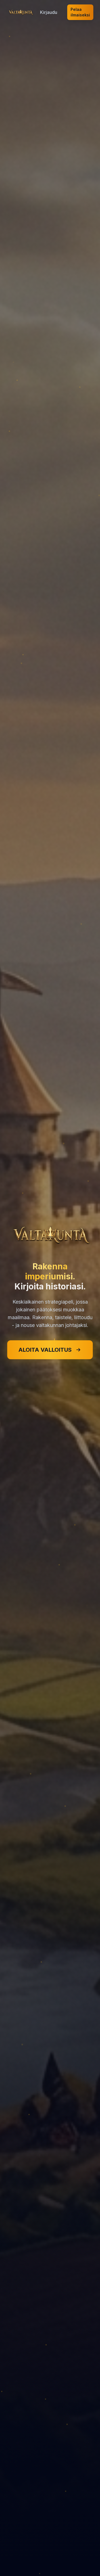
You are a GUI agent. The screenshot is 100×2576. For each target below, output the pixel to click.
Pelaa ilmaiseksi (80, 12)
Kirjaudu (49, 12)
